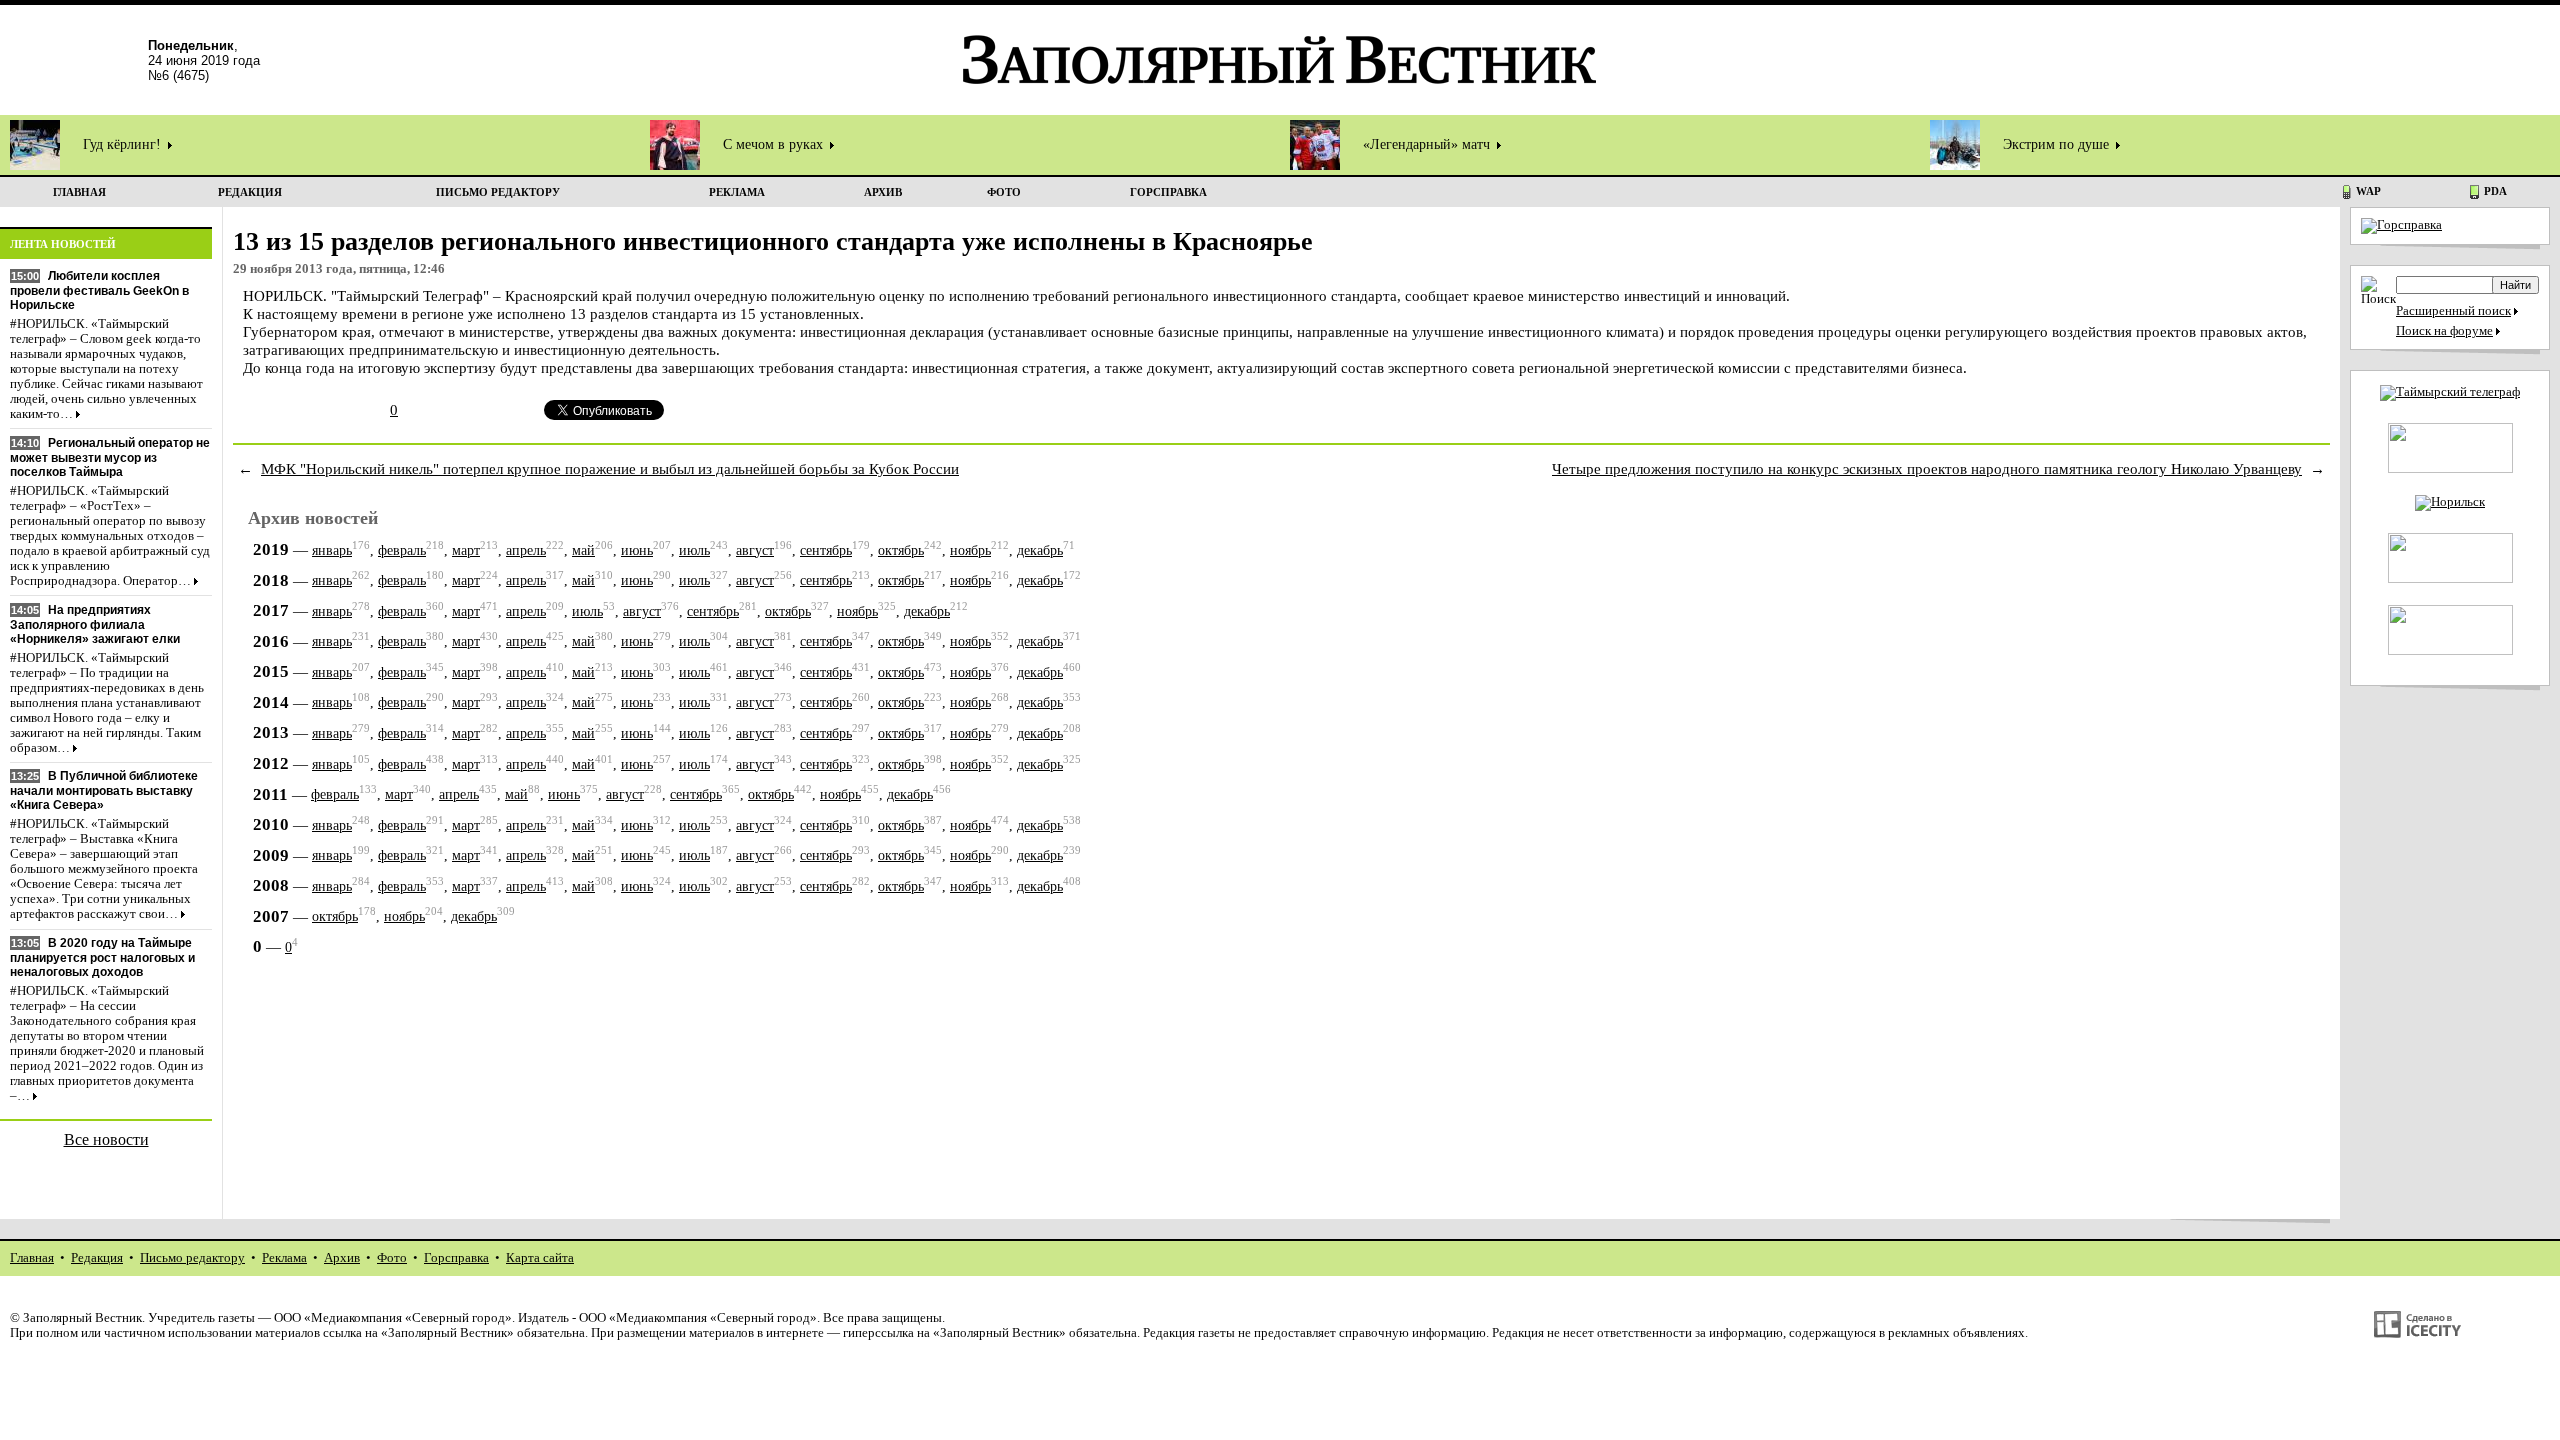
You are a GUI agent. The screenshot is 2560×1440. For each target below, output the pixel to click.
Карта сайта (540, 1258)
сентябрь (826, 550)
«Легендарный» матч (1428, 144)
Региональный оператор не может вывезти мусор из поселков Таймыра (110, 457)
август (755, 550)
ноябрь (970, 550)
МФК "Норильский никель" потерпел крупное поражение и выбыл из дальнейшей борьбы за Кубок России (610, 468)
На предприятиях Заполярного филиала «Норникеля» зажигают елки (95, 624)
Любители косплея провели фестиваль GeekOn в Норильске (99, 290)
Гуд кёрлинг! (124, 144)
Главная (32, 1258)
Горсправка (456, 1258)
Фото (392, 1258)
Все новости (106, 1139)
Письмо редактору (192, 1258)
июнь (637, 550)
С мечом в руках (775, 144)
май (583, 550)
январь (332, 550)
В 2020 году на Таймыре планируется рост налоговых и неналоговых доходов (102, 957)
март (466, 550)
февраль (402, 550)
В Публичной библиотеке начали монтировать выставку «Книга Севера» (104, 790)
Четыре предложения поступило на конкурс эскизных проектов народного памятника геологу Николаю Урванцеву (1927, 468)
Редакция (97, 1258)
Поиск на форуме (2444, 331)
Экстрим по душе (2058, 144)
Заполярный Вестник (82, 1318)
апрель (526, 550)
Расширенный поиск (2453, 311)
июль (694, 550)
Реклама (284, 1258)
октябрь (901, 550)
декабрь (1040, 550)
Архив (342, 1258)
